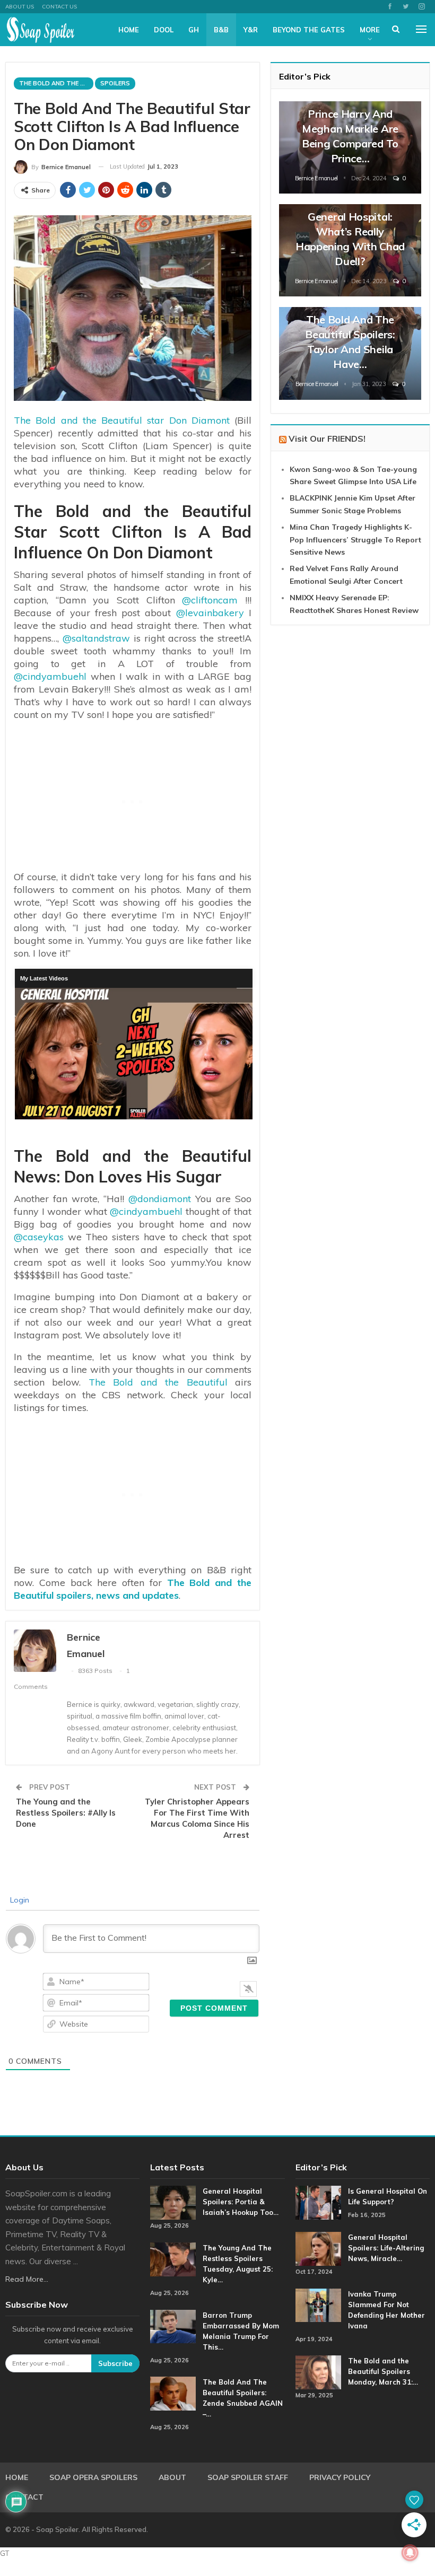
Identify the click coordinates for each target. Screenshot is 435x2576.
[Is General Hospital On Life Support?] (318, 2203)
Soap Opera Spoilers (93, 2477)
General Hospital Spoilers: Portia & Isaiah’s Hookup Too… (241, 2202)
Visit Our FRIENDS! (327, 439)
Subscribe (115, 2363)
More (370, 30)
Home (129, 30)
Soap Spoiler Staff (248, 2477)
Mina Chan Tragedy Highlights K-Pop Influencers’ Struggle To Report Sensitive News (355, 540)
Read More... (27, 2279)
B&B (221, 30)
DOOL (164, 30)
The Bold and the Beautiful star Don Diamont (122, 420)
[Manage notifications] (410, 2553)
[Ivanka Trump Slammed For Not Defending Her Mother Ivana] (318, 2306)
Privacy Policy (340, 2477)
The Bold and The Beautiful (56, 83)
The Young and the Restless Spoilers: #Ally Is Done (66, 1813)
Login (19, 1900)
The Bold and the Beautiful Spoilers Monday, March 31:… (383, 2371)
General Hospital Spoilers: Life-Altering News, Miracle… (386, 2248)
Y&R (251, 30)
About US (20, 7)
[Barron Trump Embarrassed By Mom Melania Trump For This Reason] (173, 2327)
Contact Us (59, 7)
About (172, 2477)
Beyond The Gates (309, 30)
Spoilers (115, 83)
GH (194, 30)
